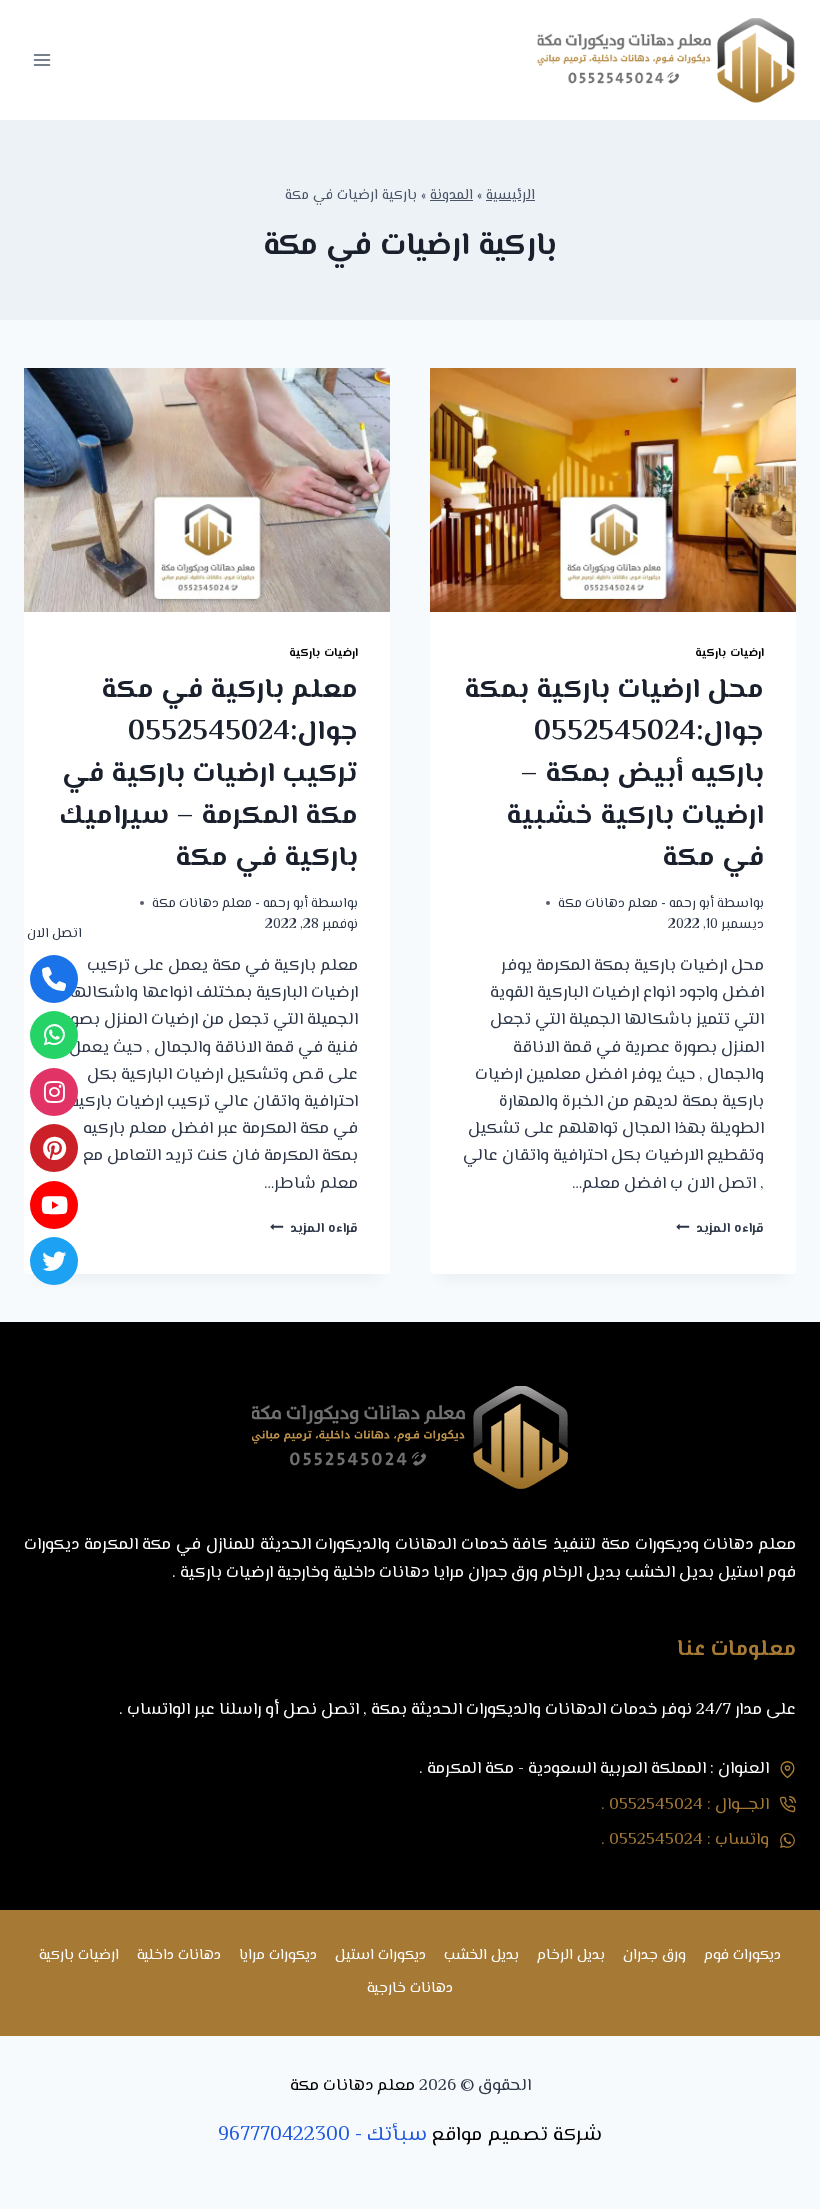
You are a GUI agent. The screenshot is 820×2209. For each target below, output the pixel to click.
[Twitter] (54, 1261)
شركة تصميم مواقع (517, 2135)
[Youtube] (54, 1205)
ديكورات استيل (380, 1955)
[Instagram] (54, 1092)
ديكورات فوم (742, 1955)
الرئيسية (510, 195)
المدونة (451, 195)
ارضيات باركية (729, 653)
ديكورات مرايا (278, 1955)
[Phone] (54, 979)
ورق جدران (654, 1955)
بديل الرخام (571, 1955)
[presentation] (613, 490)
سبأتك (397, 2135)
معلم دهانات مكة (352, 2086)
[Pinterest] (54, 1148)
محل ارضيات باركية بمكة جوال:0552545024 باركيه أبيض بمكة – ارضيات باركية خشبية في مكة (614, 774)
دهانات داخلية (179, 1955)
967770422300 (284, 2135)
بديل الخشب (481, 1955)
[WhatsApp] (54, 1035)
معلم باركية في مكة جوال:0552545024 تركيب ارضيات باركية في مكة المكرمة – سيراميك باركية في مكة (208, 774)
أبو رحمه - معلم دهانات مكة (636, 903)
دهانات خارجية (410, 1988)
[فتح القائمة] (42, 59)
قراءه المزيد (720, 1228)
